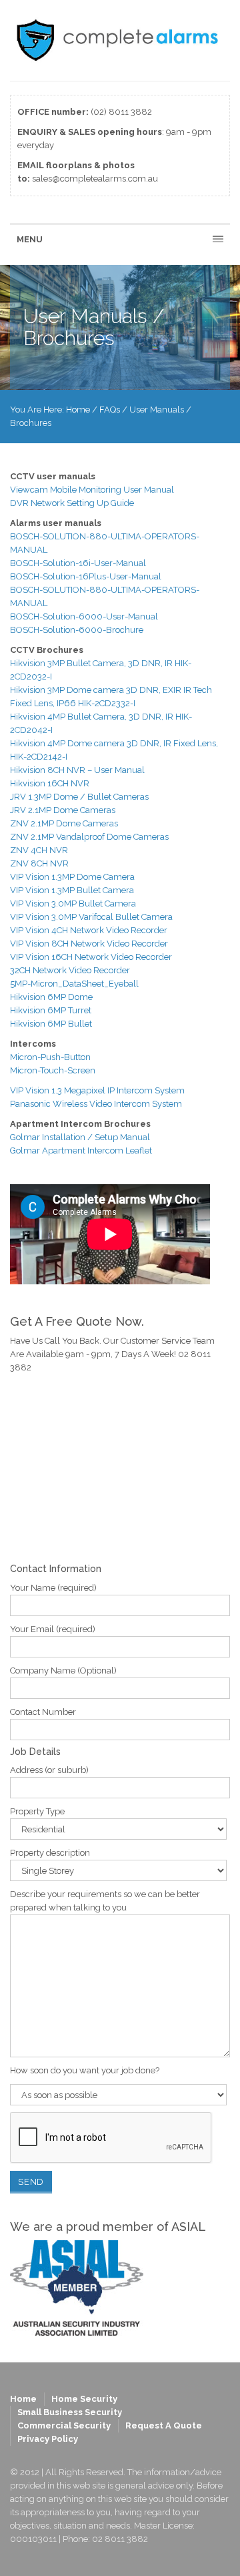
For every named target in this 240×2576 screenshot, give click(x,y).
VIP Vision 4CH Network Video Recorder (89, 930)
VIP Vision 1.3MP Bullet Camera (72, 890)
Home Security (84, 2399)
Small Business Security (70, 2412)
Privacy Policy (48, 2439)
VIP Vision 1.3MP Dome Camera (72, 877)
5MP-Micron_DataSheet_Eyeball (74, 984)
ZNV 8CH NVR (39, 863)
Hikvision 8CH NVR (48, 770)
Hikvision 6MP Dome (52, 997)
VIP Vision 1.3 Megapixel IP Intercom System (97, 1090)
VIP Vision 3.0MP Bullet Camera (73, 904)
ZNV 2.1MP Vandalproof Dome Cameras (89, 837)
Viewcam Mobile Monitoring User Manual (92, 490)
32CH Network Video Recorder (70, 970)
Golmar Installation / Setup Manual (80, 1137)
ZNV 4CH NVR (39, 850)
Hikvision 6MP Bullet (51, 1024)
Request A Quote (164, 2425)
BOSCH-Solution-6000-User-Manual (84, 616)
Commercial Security (64, 2425)
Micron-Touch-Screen (53, 1070)
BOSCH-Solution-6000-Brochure (77, 630)
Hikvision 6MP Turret (51, 1010)
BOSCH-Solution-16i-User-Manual (78, 563)
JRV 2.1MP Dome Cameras (63, 810)
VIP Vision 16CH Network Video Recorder (91, 957)
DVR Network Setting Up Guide (72, 503)
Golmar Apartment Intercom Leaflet (81, 1150)
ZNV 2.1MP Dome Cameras (64, 823)
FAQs (110, 410)
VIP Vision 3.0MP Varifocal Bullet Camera (91, 917)
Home (78, 410)
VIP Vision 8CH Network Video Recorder (89, 944)
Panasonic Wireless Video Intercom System (96, 1104)
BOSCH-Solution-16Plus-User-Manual (86, 576)
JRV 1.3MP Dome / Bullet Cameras (79, 797)
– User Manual (115, 770)
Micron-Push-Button (50, 1057)
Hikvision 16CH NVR (50, 783)
